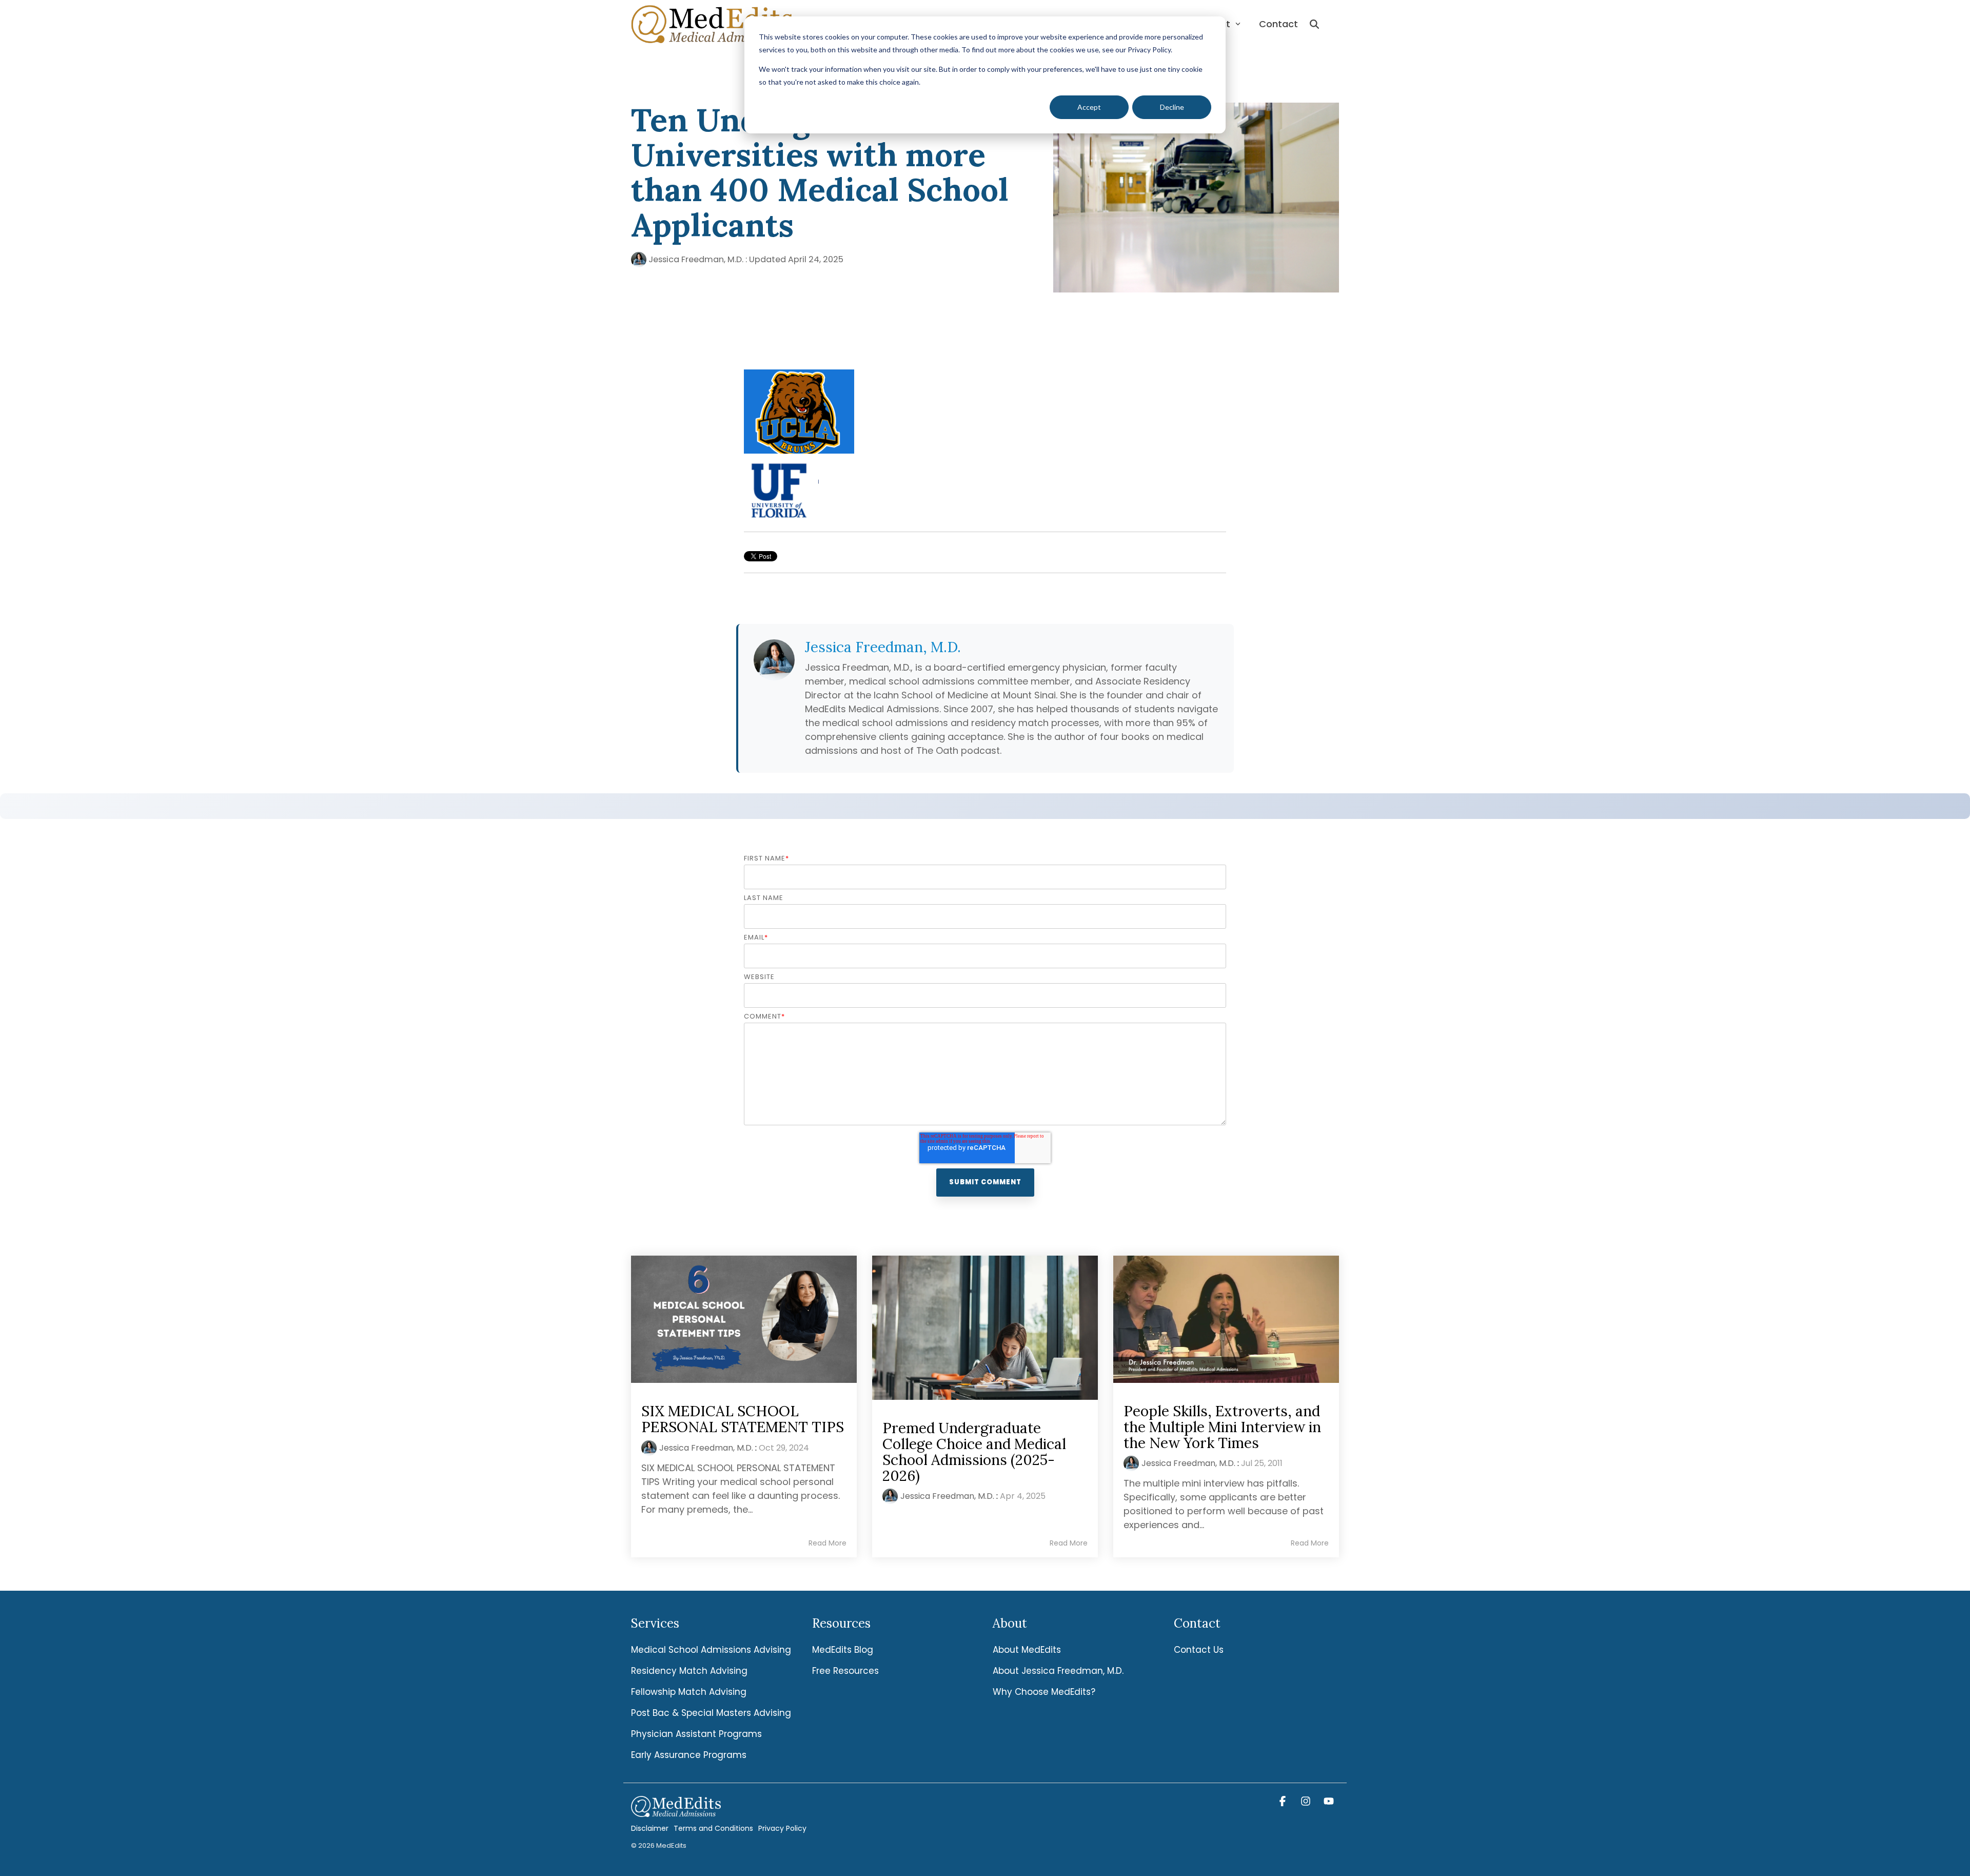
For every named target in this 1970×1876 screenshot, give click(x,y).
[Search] (1314, 24)
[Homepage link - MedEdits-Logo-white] (676, 1811)
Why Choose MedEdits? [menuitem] (1044, 1692)
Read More (828, 1543)
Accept (1089, 107)
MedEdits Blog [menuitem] (843, 1650)
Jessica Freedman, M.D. (696, 259)
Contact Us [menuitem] (1199, 1650)
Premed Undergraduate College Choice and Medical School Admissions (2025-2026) (974, 1452)
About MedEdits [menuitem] (1027, 1650)
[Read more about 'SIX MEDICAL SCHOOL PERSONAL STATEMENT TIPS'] (744, 1319)
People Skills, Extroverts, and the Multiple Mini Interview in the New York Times (1222, 1427)
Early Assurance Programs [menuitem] (689, 1755)
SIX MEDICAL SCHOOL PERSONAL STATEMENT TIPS (743, 1419)
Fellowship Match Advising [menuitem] (689, 1692)
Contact (1278, 24)
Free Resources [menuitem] (845, 1671)
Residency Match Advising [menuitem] (689, 1671)
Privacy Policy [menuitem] (782, 1828)
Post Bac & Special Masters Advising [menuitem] (711, 1713)
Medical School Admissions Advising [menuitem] (711, 1650)
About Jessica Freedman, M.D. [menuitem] (1058, 1671)
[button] (1284, 1802)
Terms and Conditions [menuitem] (713, 1828)
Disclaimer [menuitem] (650, 1828)
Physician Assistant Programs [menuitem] (696, 1734)
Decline (1172, 107)
